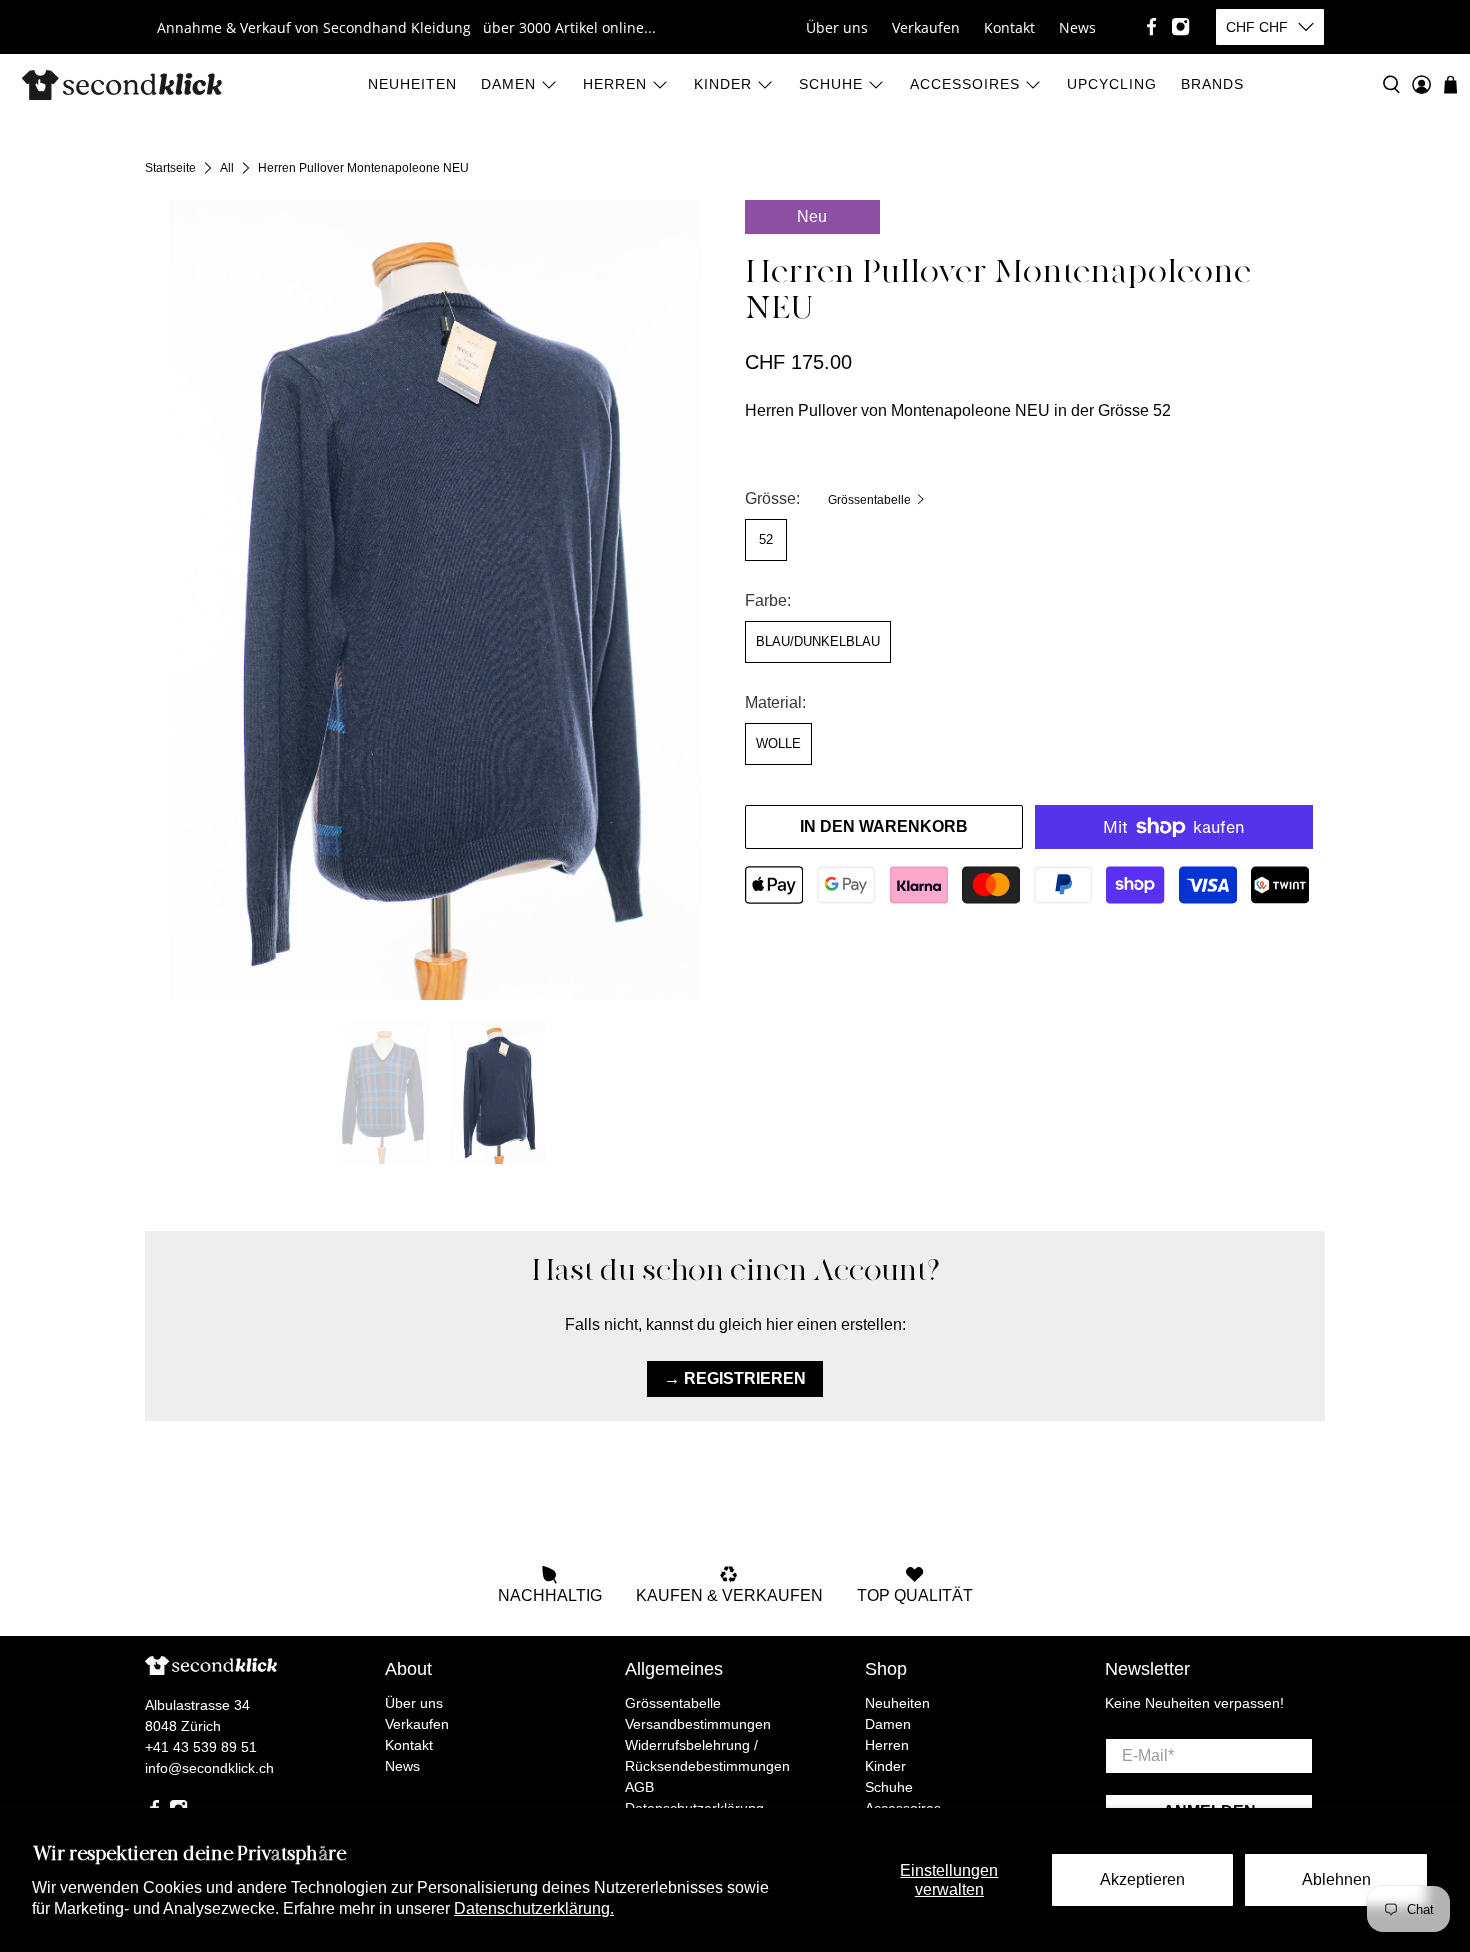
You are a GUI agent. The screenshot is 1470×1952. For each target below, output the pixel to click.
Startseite (170, 168)
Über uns (837, 27)
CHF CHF (1257, 27)
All (227, 168)
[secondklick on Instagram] (1180, 26)
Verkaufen (926, 27)
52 (766, 539)
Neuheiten (412, 84)
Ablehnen (1336, 1879)
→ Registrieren (735, 1378)
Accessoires (965, 84)
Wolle (778, 743)
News (1077, 27)
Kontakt (1009, 27)
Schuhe (831, 84)
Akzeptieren (1142, 1879)
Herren (615, 84)
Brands (1212, 84)
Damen (508, 84)
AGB (639, 1787)
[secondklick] (122, 85)
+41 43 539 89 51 (201, 1747)
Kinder (723, 84)
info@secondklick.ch (209, 1768)
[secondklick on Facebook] (1151, 26)
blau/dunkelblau (818, 641)
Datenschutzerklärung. (534, 1908)
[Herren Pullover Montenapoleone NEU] (435, 600)
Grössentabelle (871, 500)
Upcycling (1112, 84)
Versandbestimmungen (698, 1724)
